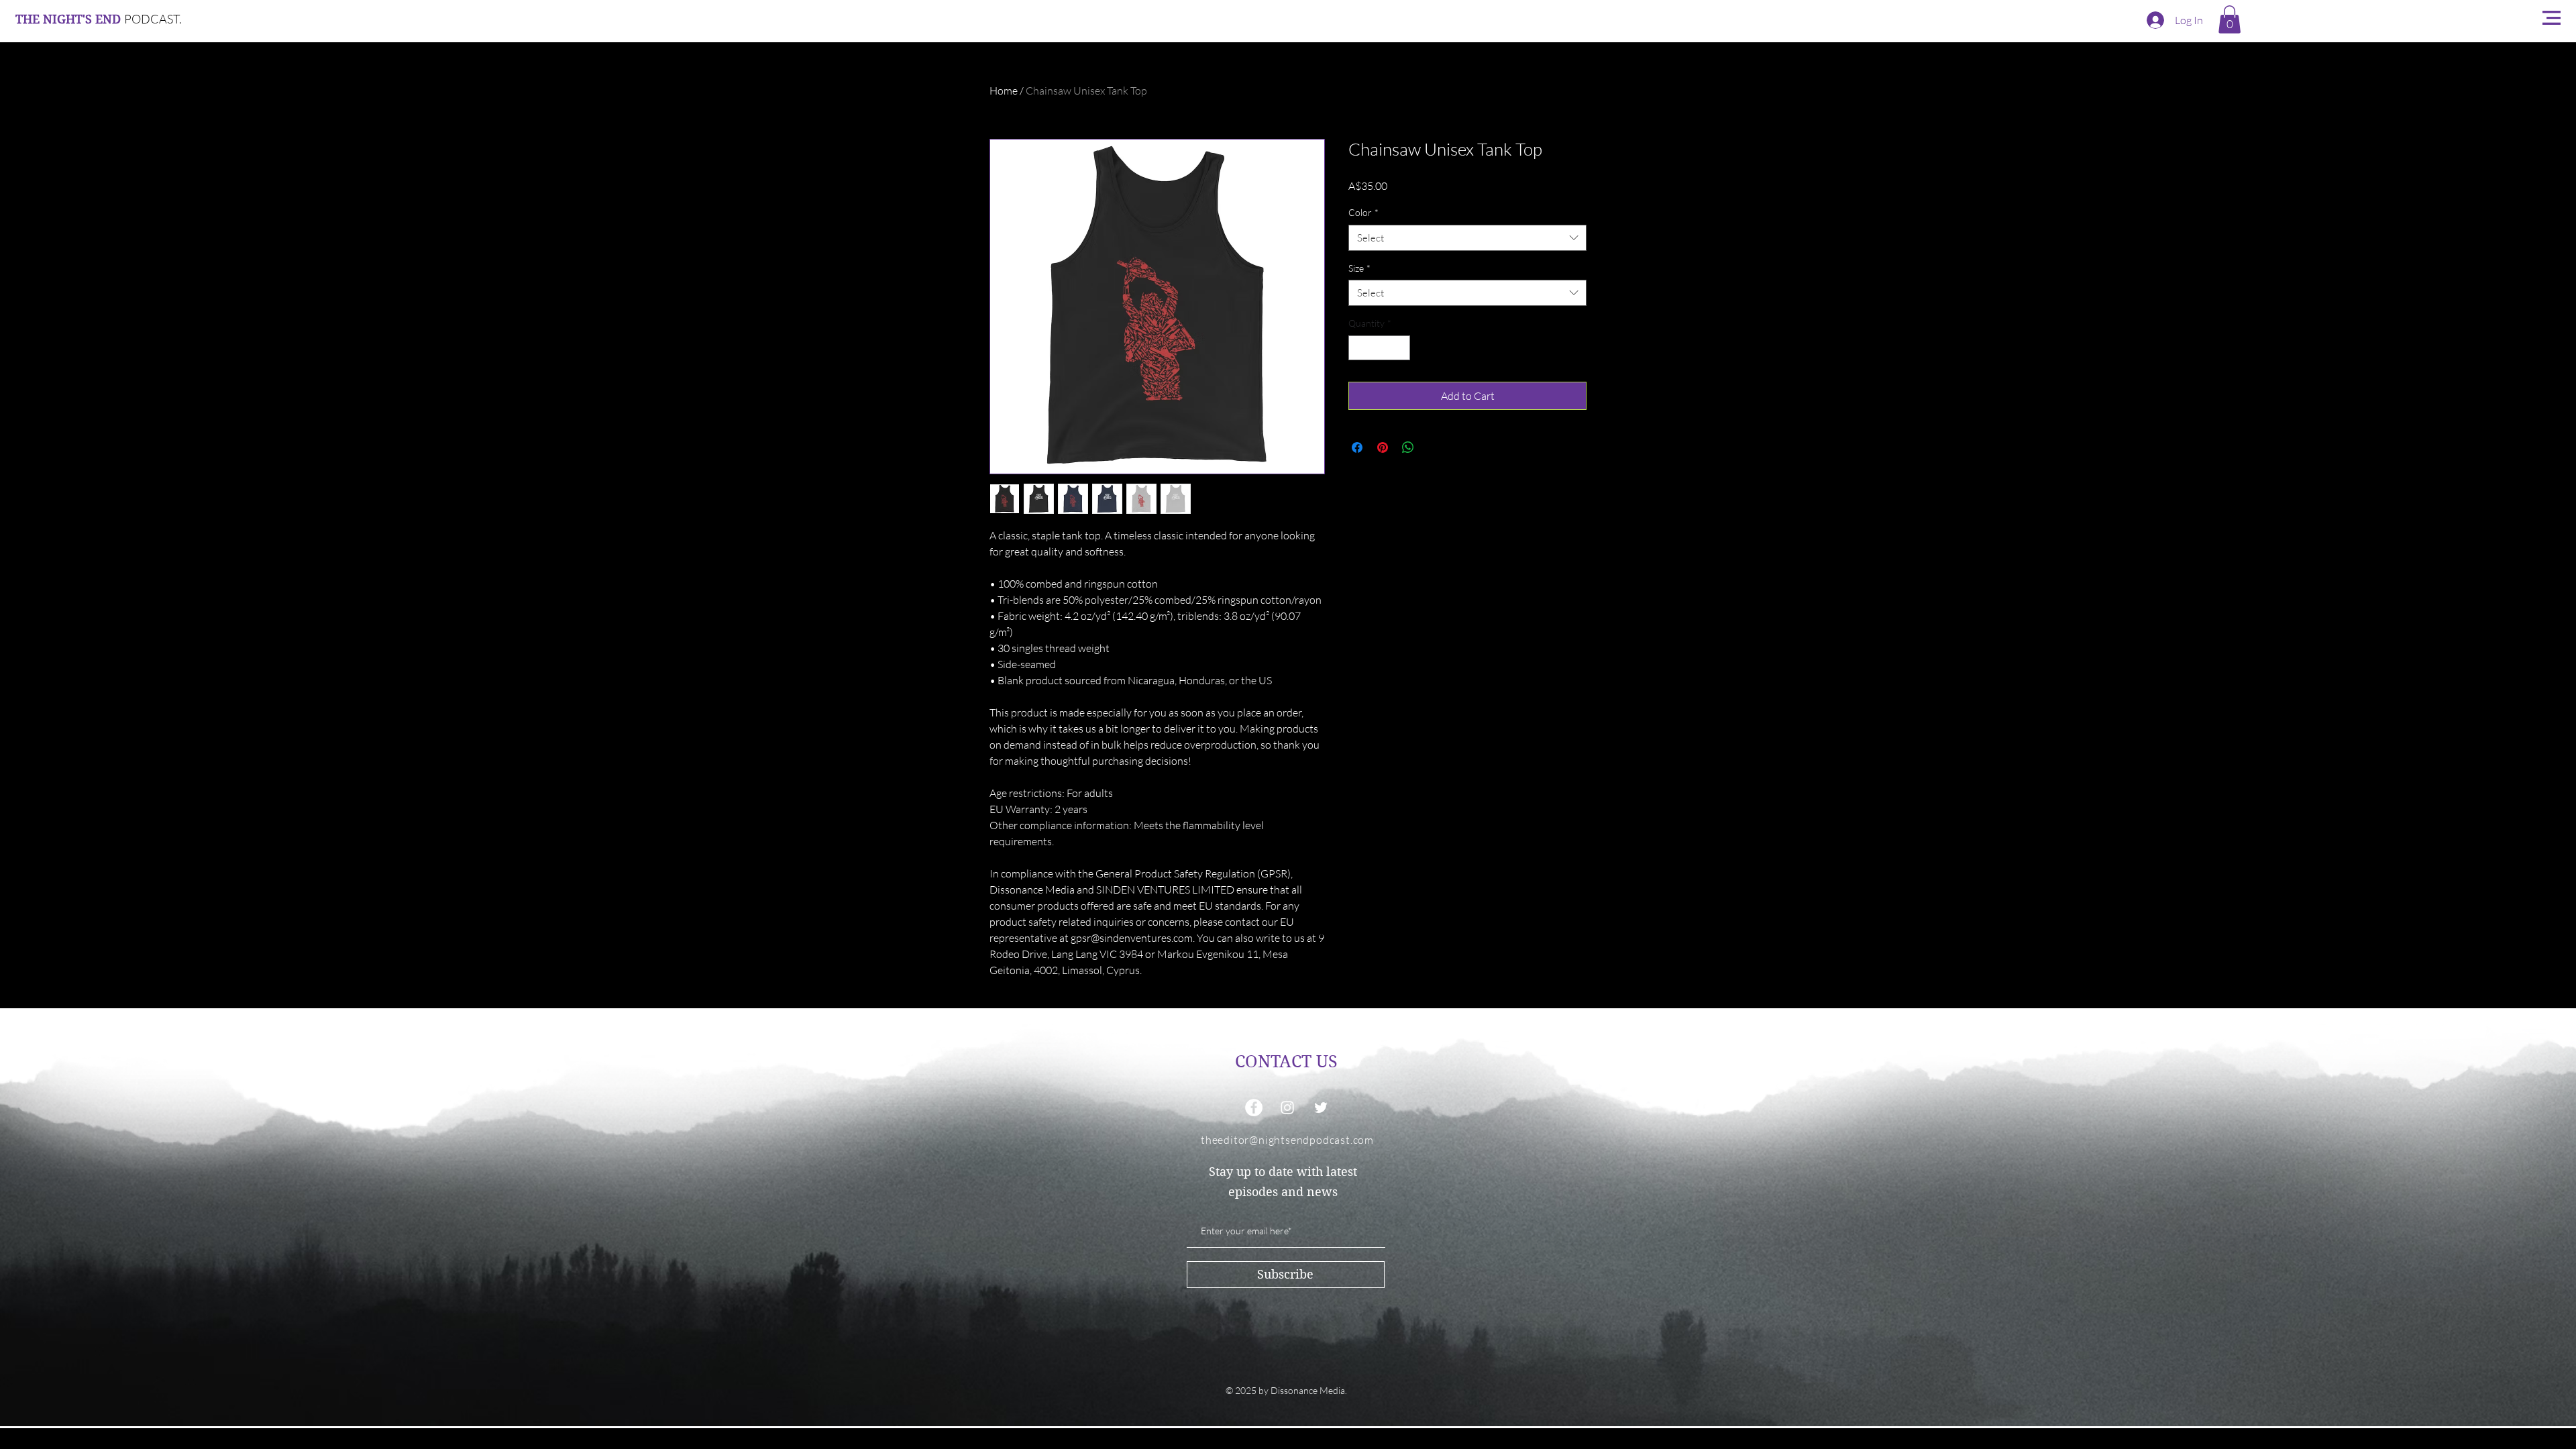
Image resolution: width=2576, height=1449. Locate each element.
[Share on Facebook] (1357, 447)
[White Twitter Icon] (1321, 1108)
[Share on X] (1434, 447)
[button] (2230, 19)
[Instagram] (1287, 1108)
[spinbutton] (1379, 348)
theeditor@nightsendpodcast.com (1287, 1140)
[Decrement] (1359, 348)
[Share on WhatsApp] (1408, 447)
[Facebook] (1254, 1108)
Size (1359, 268)
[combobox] (1467, 238)
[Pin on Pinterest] (1383, 447)
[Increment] (1400, 348)
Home (1004, 91)
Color (1363, 212)
